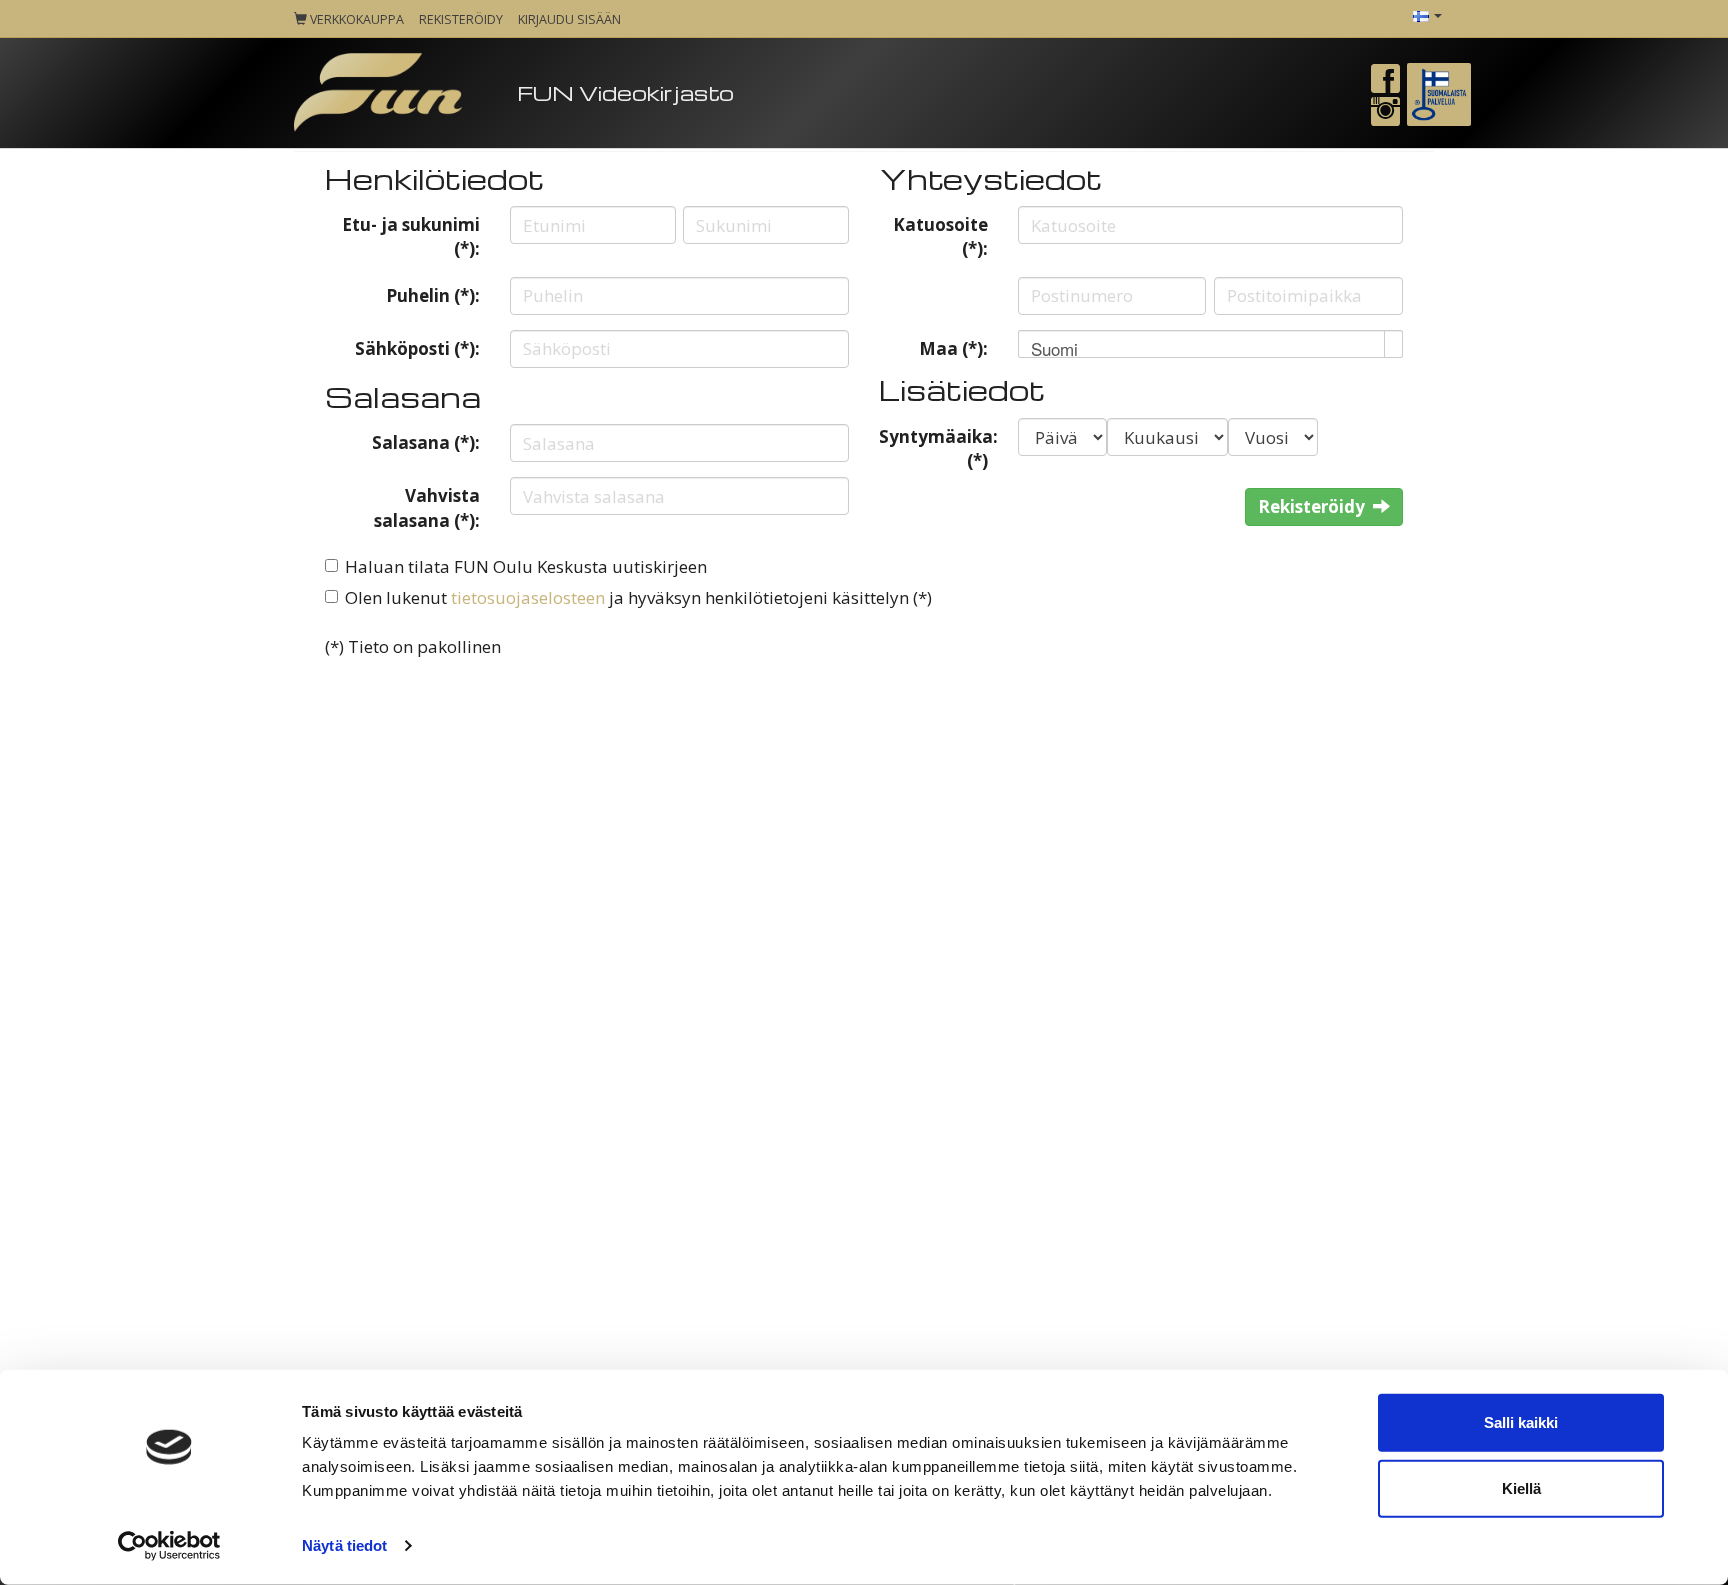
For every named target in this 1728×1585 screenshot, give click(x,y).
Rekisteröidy (461, 19)
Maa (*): (953, 348)
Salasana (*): (426, 442)
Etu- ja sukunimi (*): (411, 236)
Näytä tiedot (344, 1545)
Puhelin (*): (433, 295)
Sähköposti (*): (417, 348)
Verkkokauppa (355, 19)
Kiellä (1521, 1487)
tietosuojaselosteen (528, 597)
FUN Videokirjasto (625, 92)
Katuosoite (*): (940, 236)
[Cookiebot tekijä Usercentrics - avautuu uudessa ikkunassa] (169, 1546)
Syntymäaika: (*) (938, 448)
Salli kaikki (1521, 1422)
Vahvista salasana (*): (427, 507)
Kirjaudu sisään (569, 19)
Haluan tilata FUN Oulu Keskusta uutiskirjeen (526, 566)
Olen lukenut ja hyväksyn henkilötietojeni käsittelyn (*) (638, 597)
